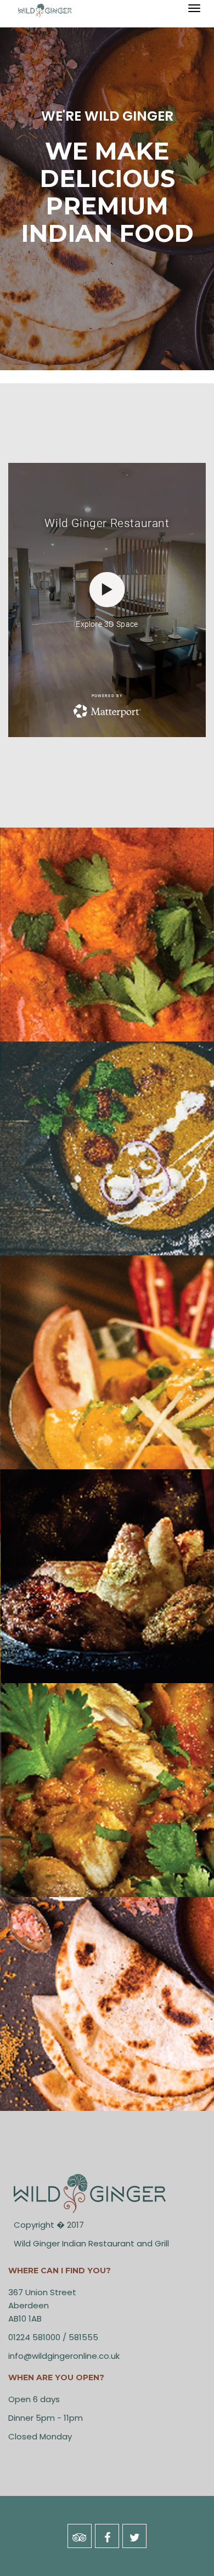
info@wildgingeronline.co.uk (64, 2356)
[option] (107, 185)
